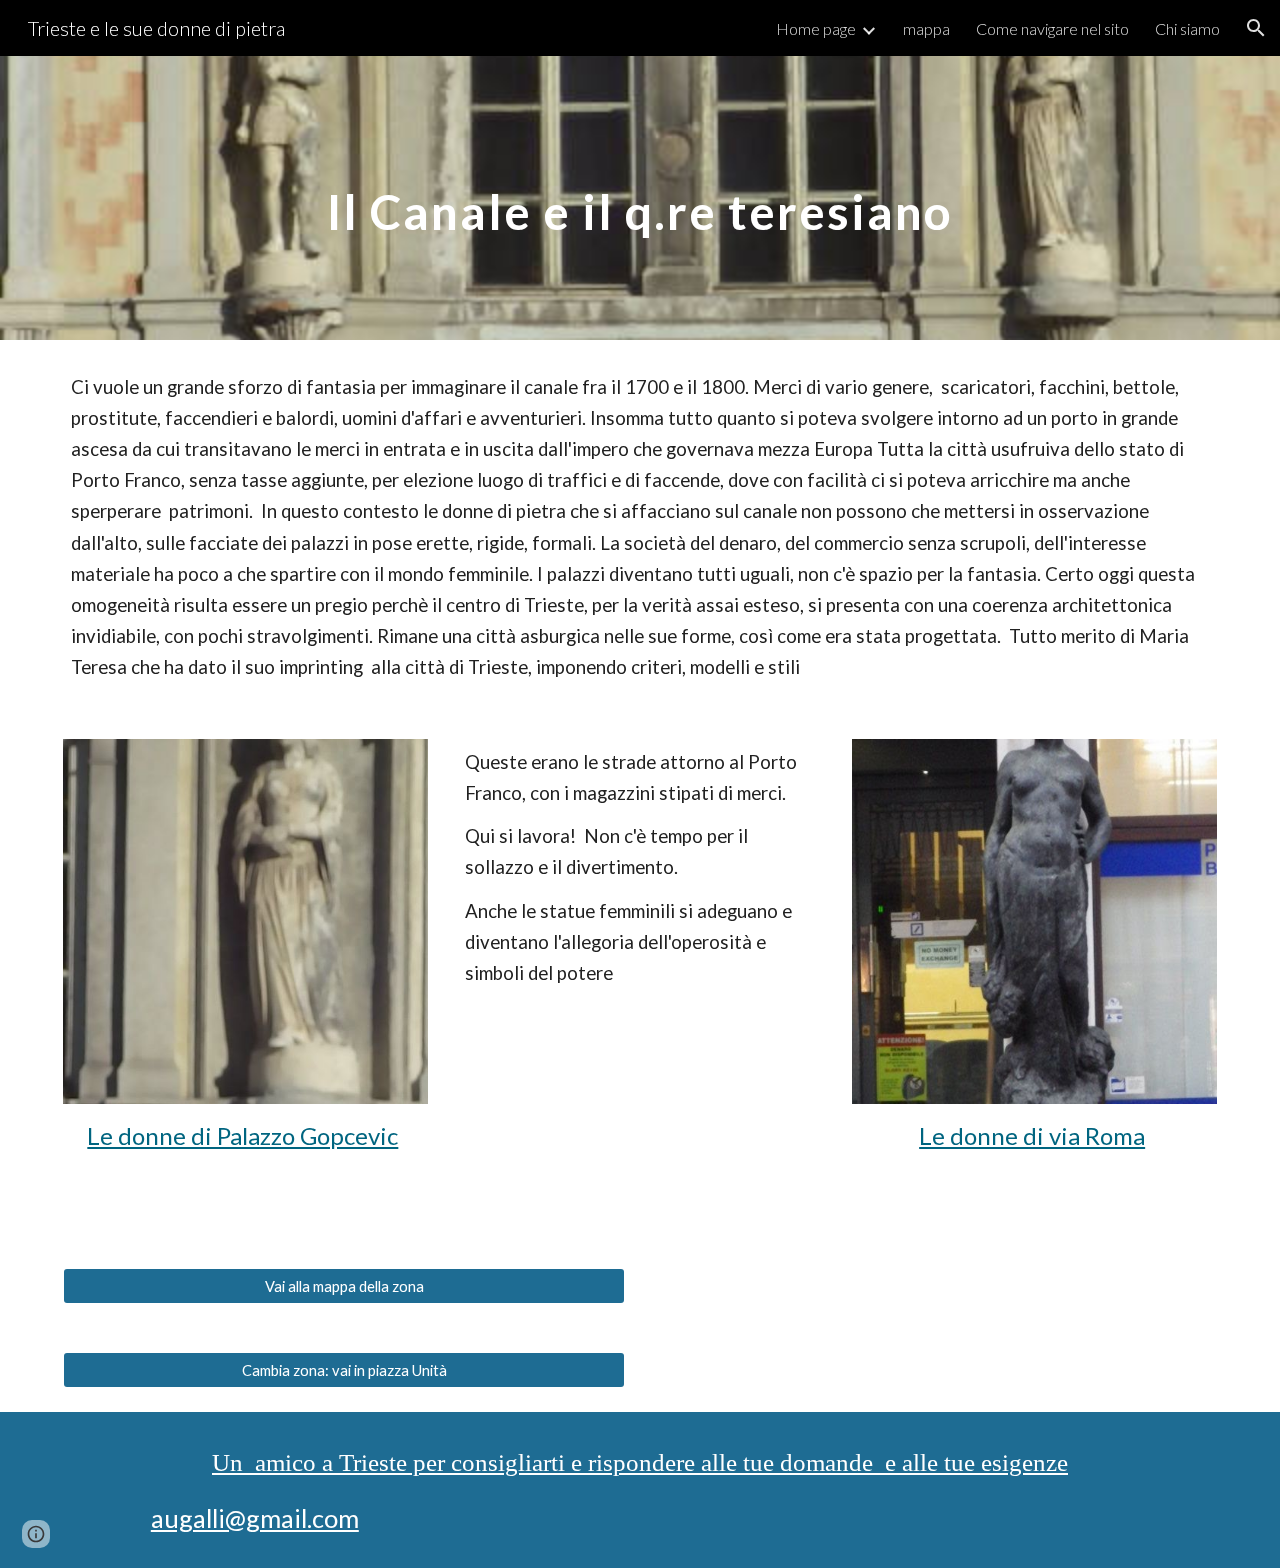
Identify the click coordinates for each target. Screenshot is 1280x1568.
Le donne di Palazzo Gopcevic (242, 1135)
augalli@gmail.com (255, 1518)
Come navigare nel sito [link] (1052, 28)
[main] (640, 197)
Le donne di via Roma (1032, 1135)
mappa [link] (926, 28)
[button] (1256, 28)
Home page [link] (816, 28)
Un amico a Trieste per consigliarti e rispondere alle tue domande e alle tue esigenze (640, 1462)
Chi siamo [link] (1187, 28)
